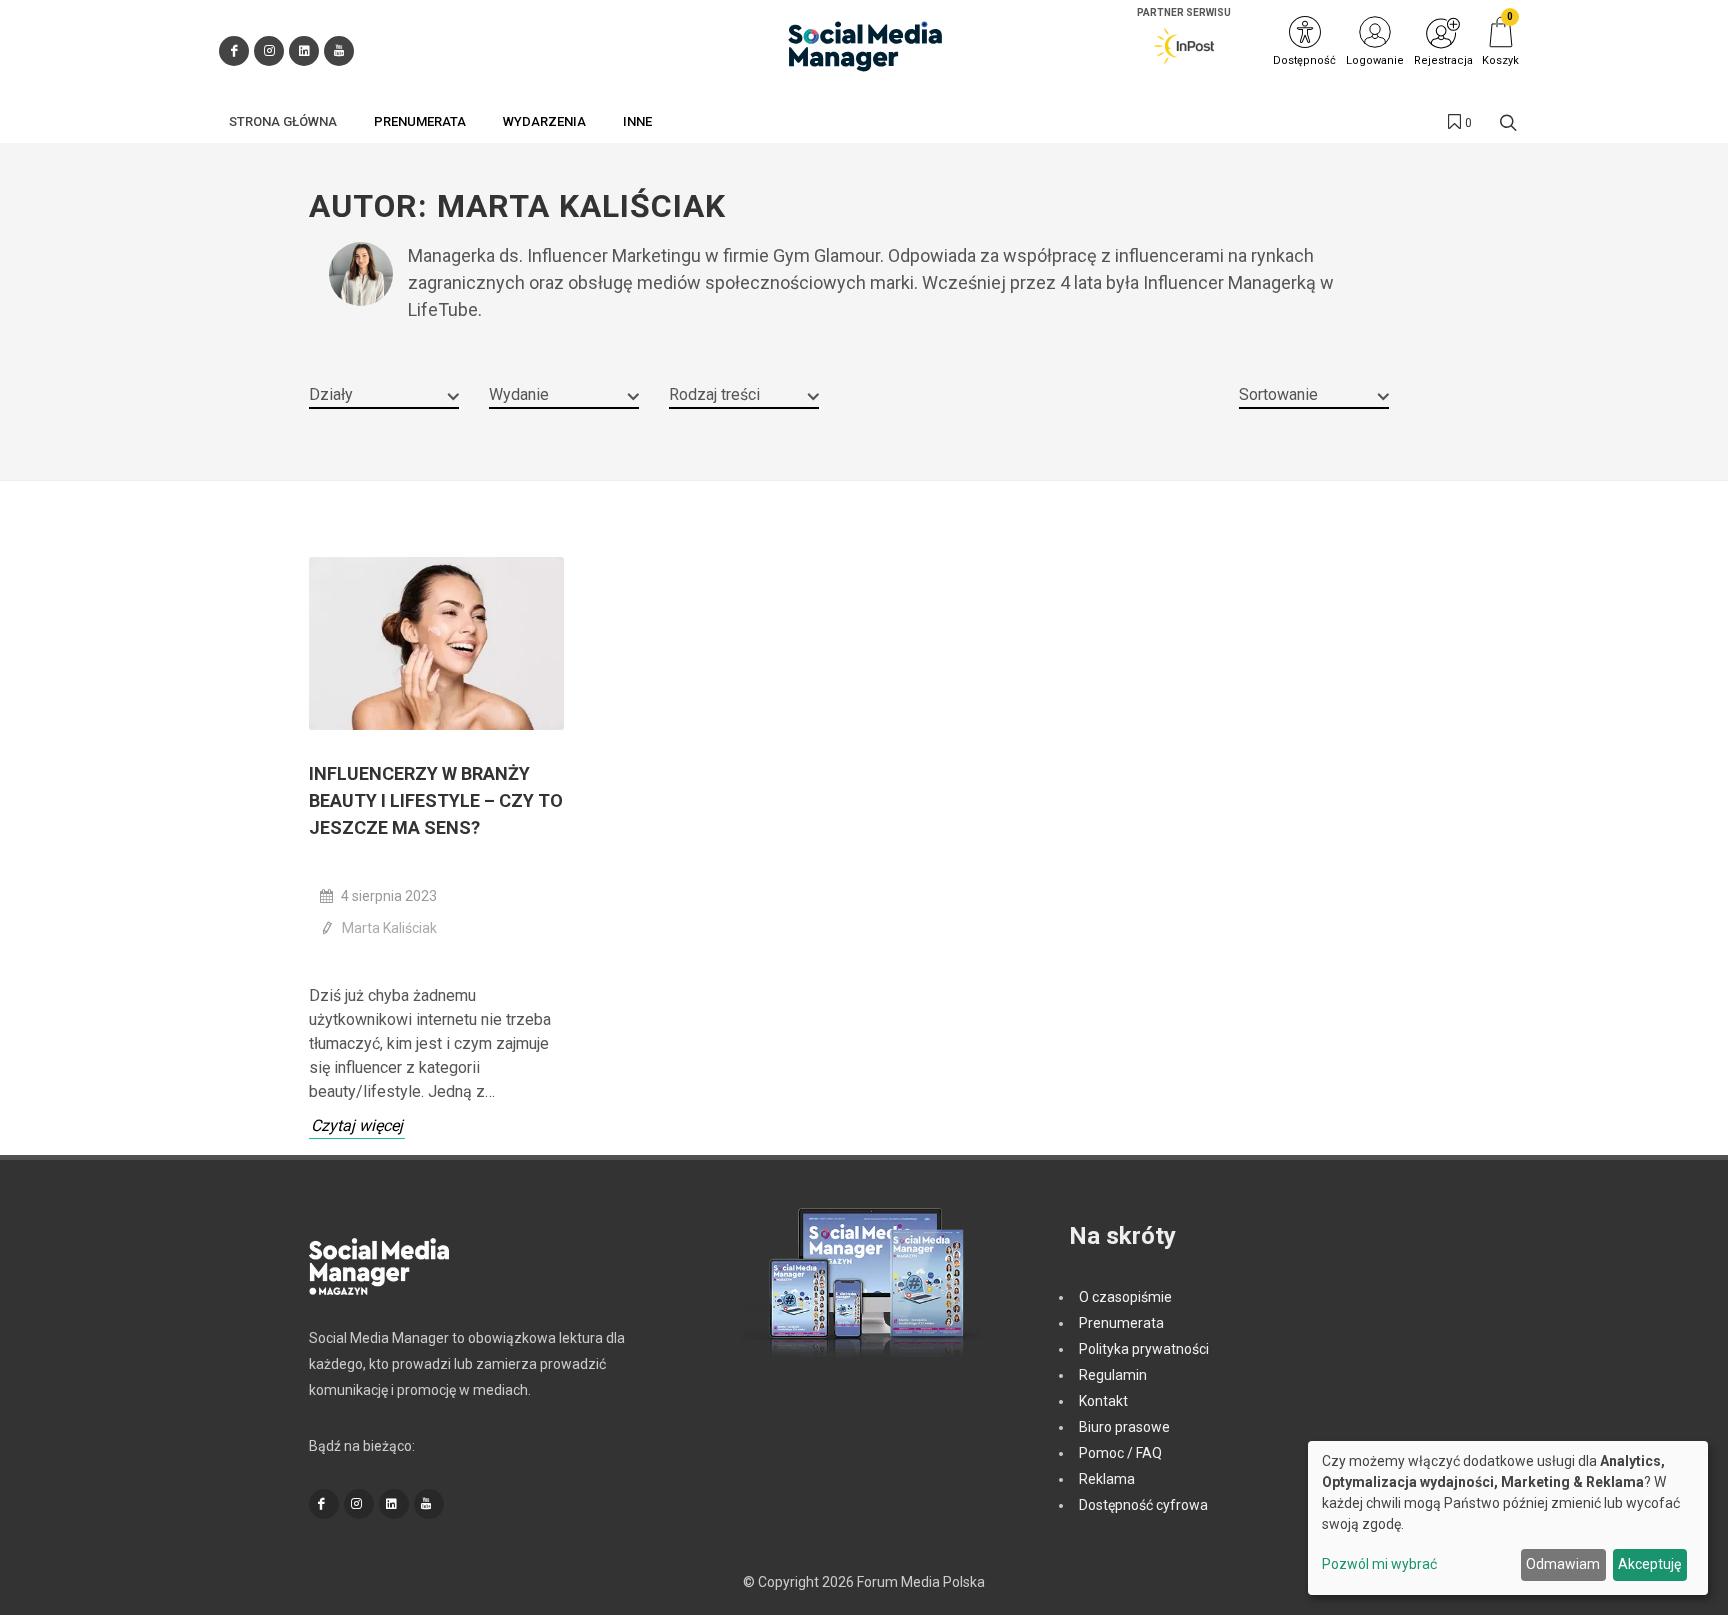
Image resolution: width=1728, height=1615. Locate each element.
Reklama (1107, 1479)
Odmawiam (1563, 1564)
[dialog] (1508, 1518)
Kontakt (1103, 1401)
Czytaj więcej (357, 1125)
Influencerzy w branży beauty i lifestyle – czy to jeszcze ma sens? (436, 800)
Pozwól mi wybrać (1379, 1564)
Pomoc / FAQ (1120, 1453)
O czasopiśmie (1125, 1297)
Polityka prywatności (1144, 1349)
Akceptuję (1649, 1564)
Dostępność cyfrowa (1143, 1505)
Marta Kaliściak (389, 928)
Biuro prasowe (1124, 1427)
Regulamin (1113, 1375)
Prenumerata (1121, 1323)
